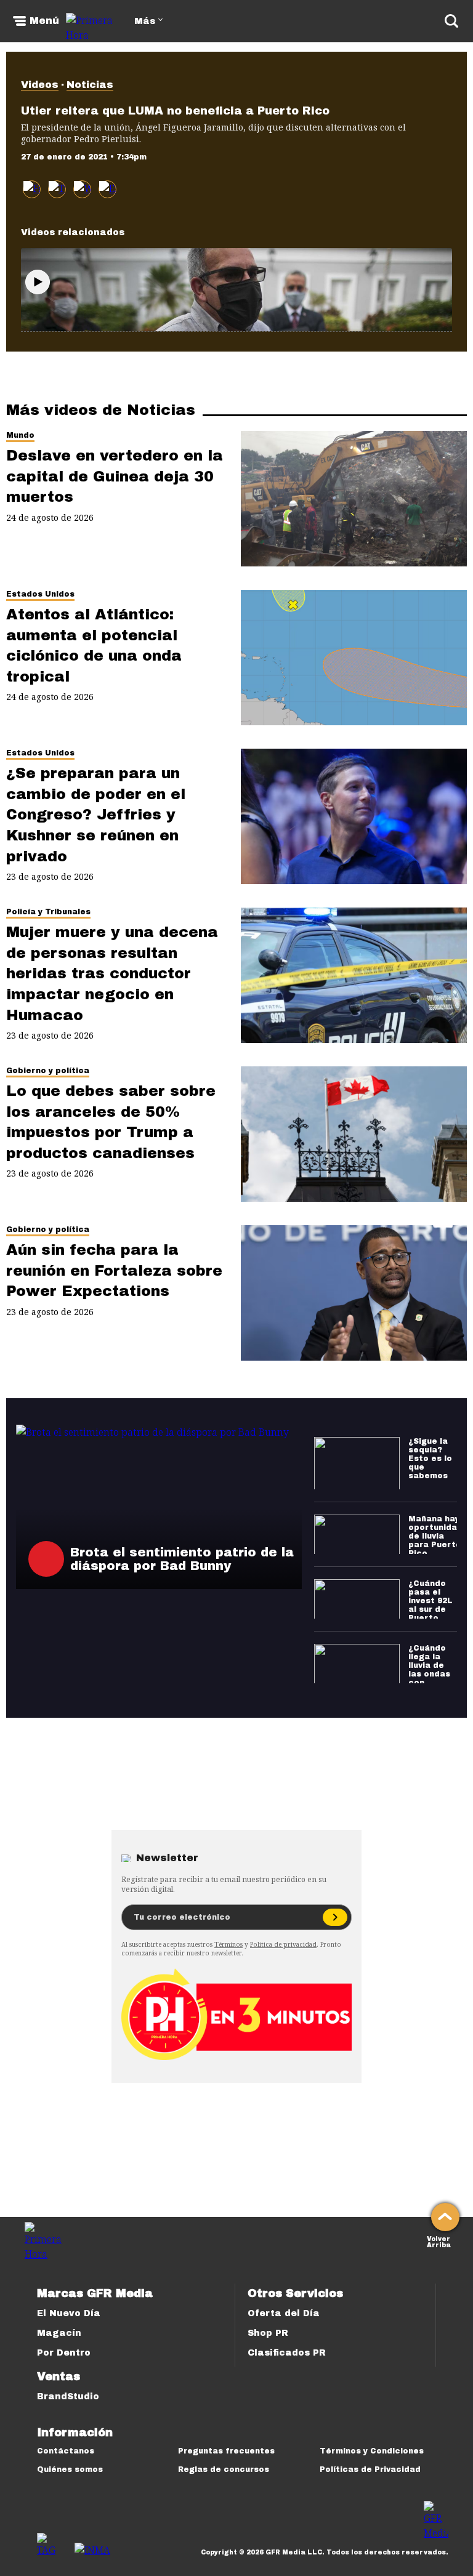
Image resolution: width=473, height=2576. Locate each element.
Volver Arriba (439, 2241)
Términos (228, 1944)
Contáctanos (66, 2451)
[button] (57, 189)
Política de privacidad (283, 1944)
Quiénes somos (70, 2469)
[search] (451, 21)
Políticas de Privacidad (370, 2469)
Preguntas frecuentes (226, 2451)
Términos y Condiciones (372, 2451)
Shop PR (268, 2333)
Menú (44, 21)
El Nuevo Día (69, 2313)
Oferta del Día (284, 2313)
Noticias (90, 85)
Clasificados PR (287, 2353)
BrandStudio (68, 2397)
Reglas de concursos (224, 2469)
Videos (40, 85)
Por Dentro (64, 2353)
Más (145, 21)
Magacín (59, 2333)
